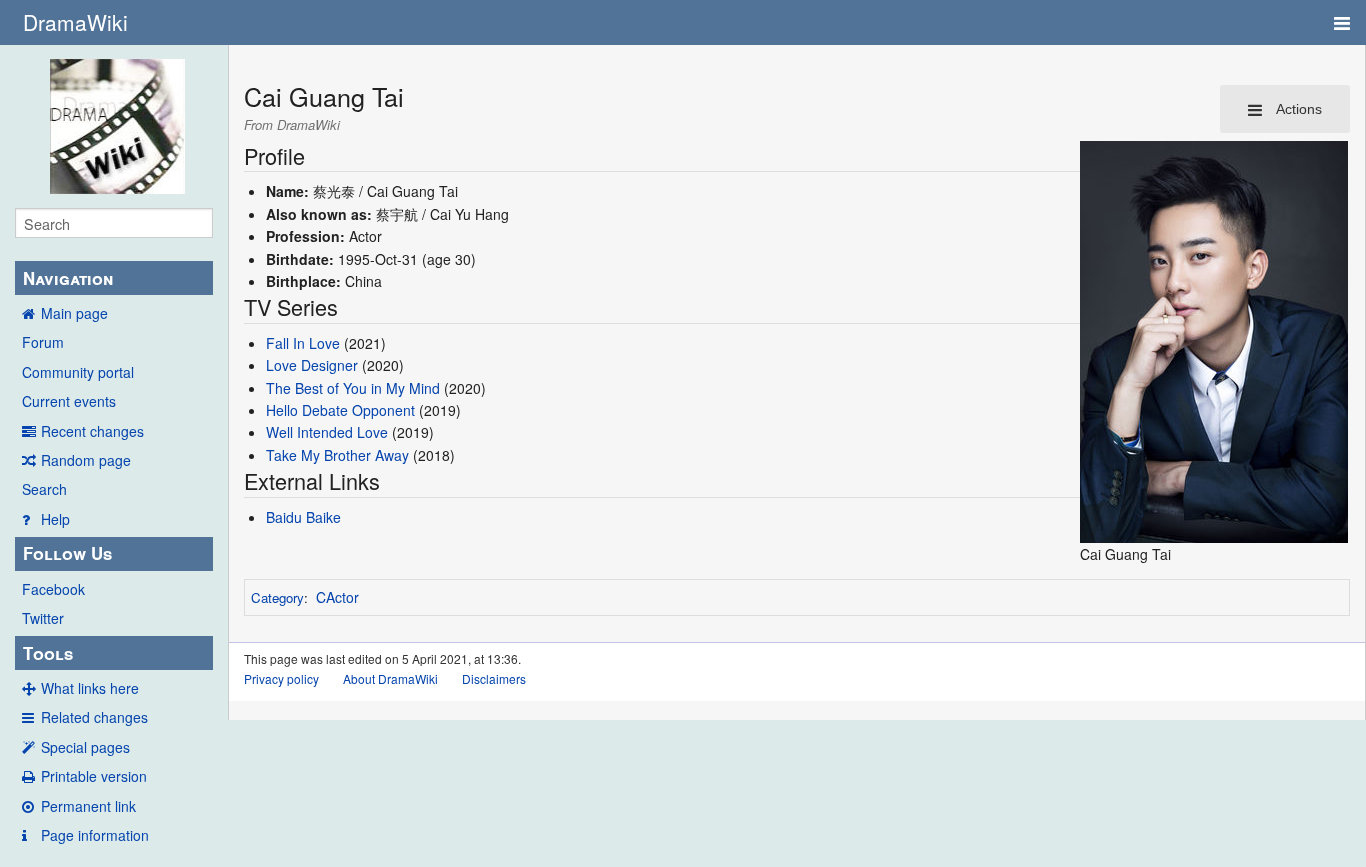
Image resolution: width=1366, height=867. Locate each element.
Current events (69, 401)
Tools (48, 653)
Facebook (53, 589)
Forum (43, 342)
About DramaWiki (390, 678)
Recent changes (92, 431)
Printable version (94, 776)
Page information (95, 835)
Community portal (78, 372)
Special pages (85, 747)
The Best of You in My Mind (353, 388)
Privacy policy (281, 678)
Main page (74, 313)
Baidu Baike (303, 517)
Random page (86, 460)
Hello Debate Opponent (340, 410)
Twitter (43, 618)
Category (277, 597)
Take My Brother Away (337, 455)
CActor (337, 597)
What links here (90, 688)
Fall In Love (303, 343)
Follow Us (67, 553)
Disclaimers (494, 678)
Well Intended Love (327, 432)
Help (55, 519)
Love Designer (312, 365)
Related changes (94, 717)
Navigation (68, 278)
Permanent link (88, 806)
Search (44, 489)
